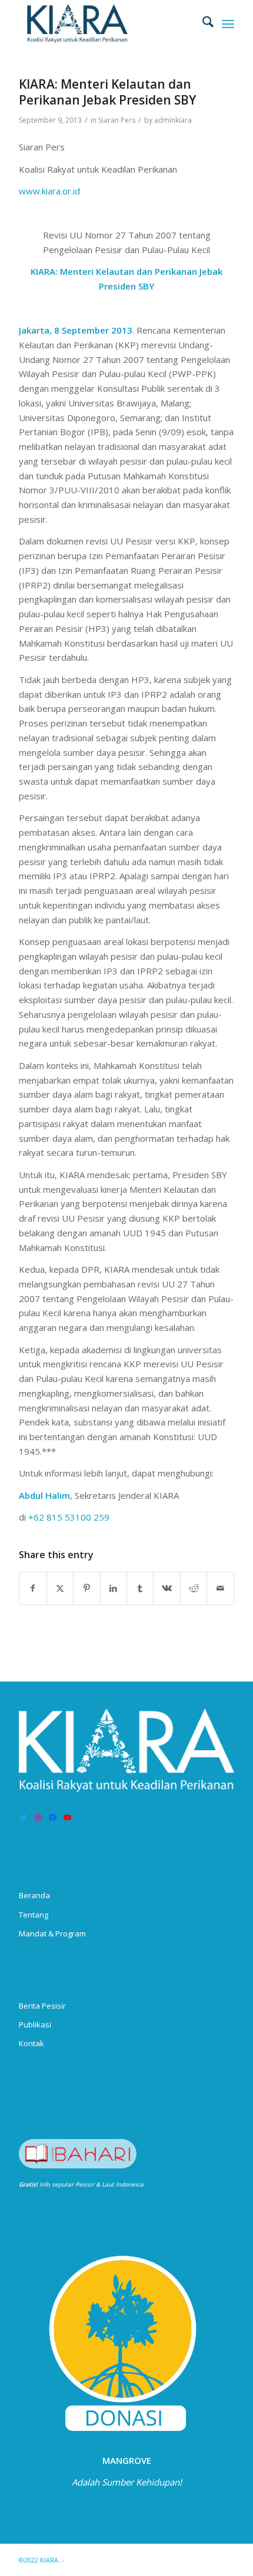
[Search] (202, 23)
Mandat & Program (52, 1933)
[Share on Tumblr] (140, 1588)
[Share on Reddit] (194, 1588)
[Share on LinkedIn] (114, 1588)
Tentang (34, 1915)
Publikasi (35, 2025)
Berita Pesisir (42, 2006)
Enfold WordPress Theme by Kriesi (121, 2560)
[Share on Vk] (167, 1588)
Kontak (31, 2043)
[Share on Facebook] (33, 1588)
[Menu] (228, 23)
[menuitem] (202, 23)
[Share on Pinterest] (86, 1588)
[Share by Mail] (220, 1588)
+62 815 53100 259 (69, 1517)
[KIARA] (105, 23)
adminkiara (173, 120)
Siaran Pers (117, 120)
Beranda (34, 1895)
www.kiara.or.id (49, 191)
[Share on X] (60, 1588)
